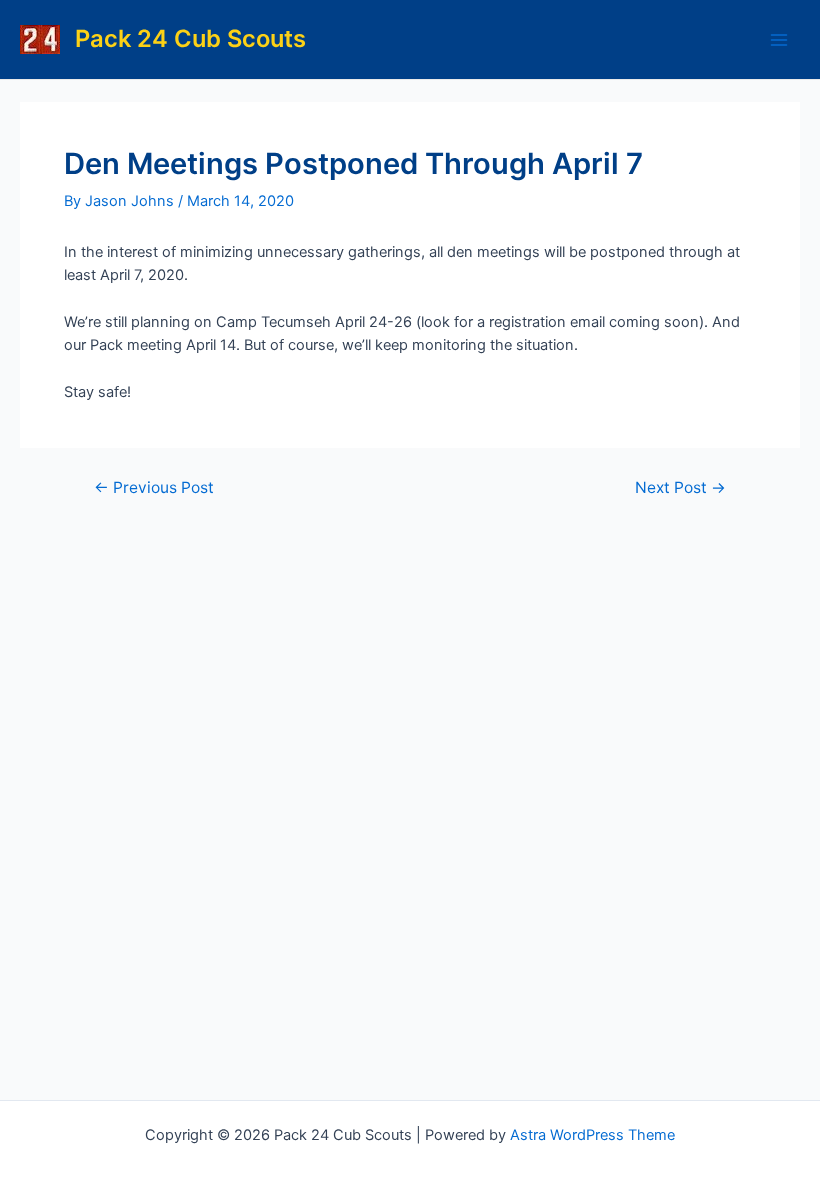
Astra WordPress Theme (592, 1135)
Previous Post (154, 488)
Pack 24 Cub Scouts (190, 38)
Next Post (680, 488)
